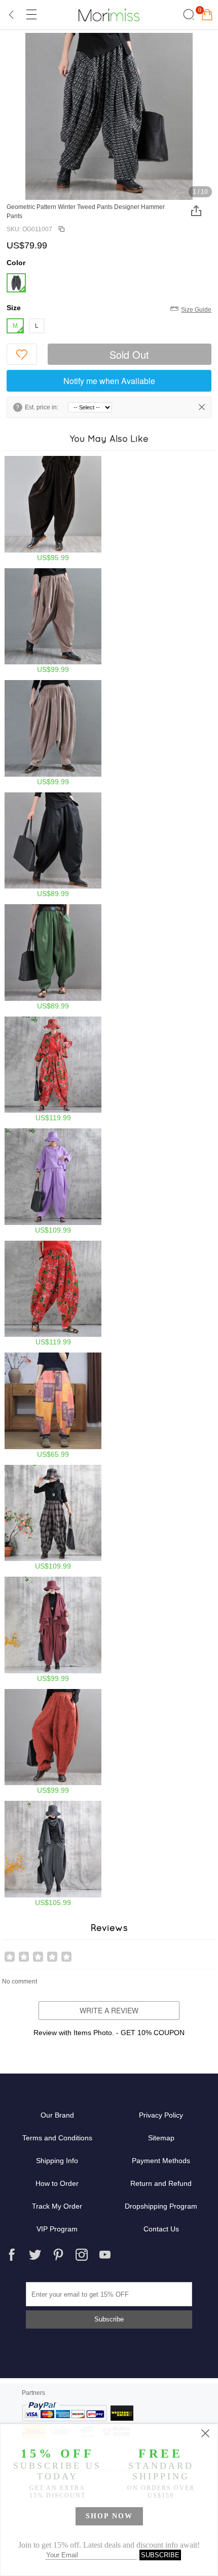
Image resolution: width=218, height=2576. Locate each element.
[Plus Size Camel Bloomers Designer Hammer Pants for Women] (53, 733)
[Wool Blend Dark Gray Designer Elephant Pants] (53, 1854)
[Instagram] (82, 2255)
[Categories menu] (31, 15)
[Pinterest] (58, 2255)
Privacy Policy (161, 2115)
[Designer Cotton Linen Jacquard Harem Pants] (53, 1742)
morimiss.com (109, 15)
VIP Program (57, 2229)
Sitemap (161, 2138)
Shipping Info (57, 2161)
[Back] (12, 15)
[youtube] (105, 2255)
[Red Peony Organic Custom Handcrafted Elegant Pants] (53, 1069)
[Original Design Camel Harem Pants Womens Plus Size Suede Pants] (53, 621)
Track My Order (57, 2206)
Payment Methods (161, 2161)
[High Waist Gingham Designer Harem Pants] (53, 1518)
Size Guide (196, 310)
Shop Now (109, 2516)
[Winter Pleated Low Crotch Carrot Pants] (53, 1630)
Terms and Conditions (57, 2138)
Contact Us (161, 2229)
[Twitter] (35, 2255)
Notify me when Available (109, 381)
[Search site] (187, 15)
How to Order (57, 2183)
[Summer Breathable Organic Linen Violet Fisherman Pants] (53, 1181)
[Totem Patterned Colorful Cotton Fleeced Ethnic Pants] (53, 1405)
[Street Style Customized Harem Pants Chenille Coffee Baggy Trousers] (53, 509)
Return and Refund (161, 2183)
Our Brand (57, 2115)
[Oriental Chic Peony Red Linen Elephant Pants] (53, 1294)
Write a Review (109, 2010)
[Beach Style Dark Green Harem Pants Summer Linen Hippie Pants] (53, 957)
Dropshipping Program (161, 2206)
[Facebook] (12, 2255)
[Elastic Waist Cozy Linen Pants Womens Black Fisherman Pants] (53, 845)
